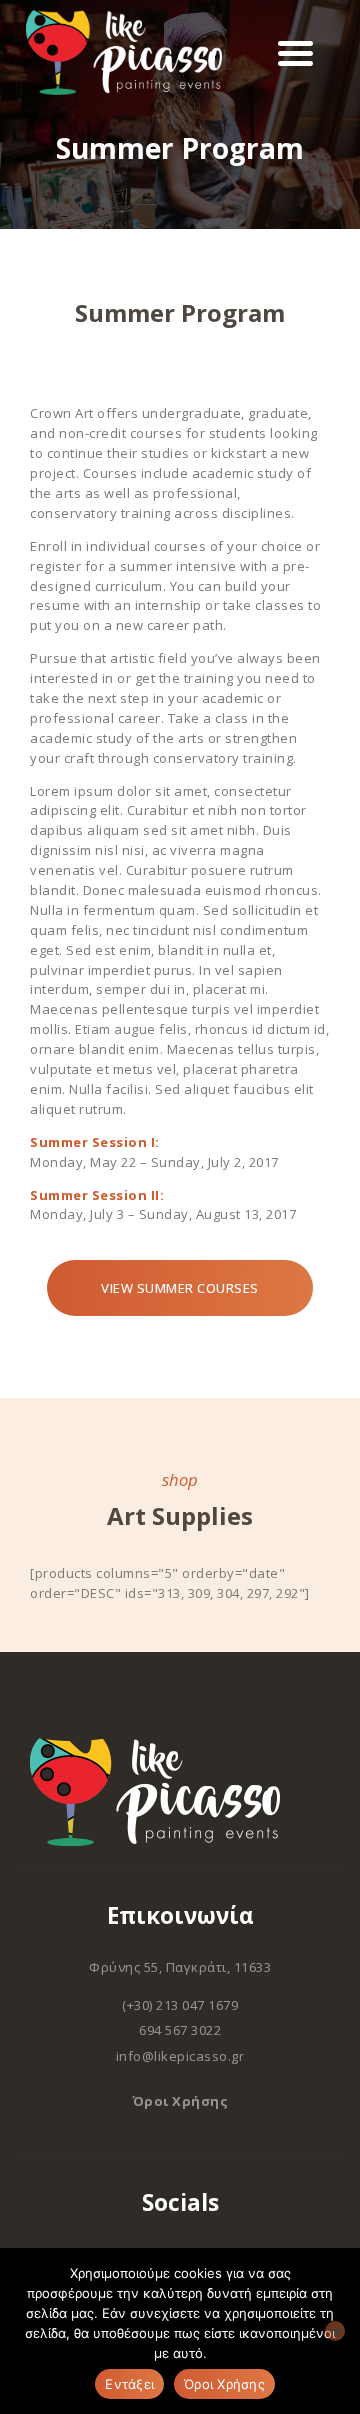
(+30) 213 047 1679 (180, 2005)
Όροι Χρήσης (180, 2101)
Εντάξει (129, 2384)
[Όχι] (335, 2331)
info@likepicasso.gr (180, 2056)
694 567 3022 (180, 2030)
